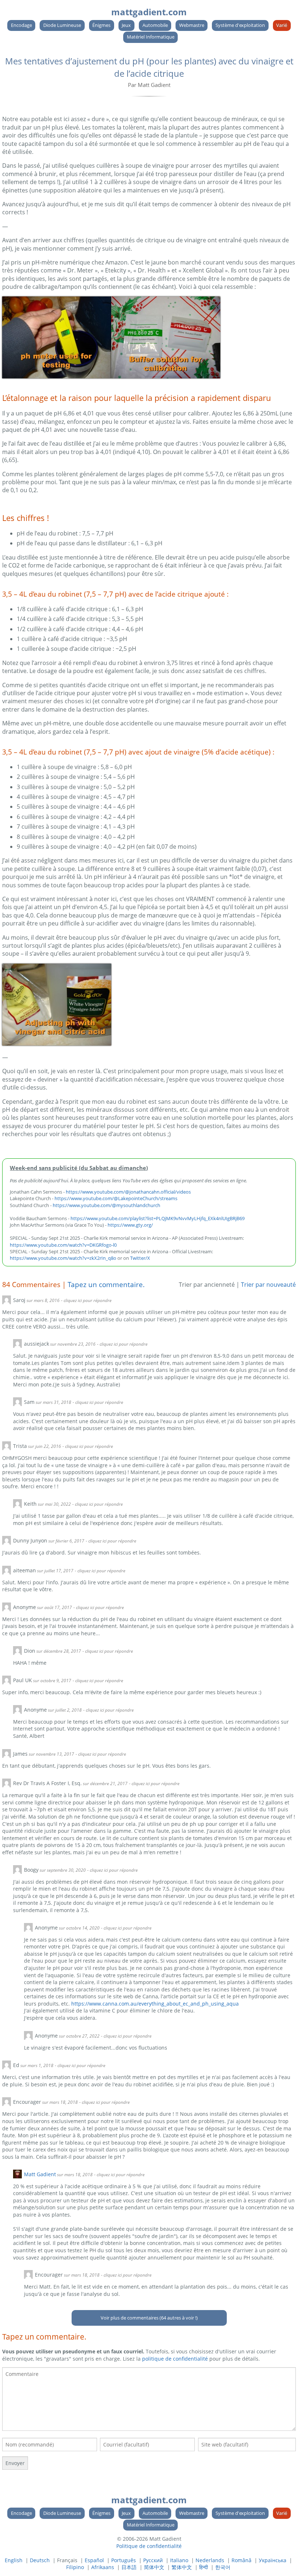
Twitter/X (140, 1258)
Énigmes (101, 25)
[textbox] (149, 2399)
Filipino (75, 2567)
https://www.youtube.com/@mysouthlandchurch (106, 1205)
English (14, 2560)
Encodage (21, 25)
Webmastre (192, 25)
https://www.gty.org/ (130, 1225)
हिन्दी (204, 2567)
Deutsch (40, 2560)
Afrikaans (103, 2567)
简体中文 (154, 2567)
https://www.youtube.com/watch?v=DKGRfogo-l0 (63, 1245)
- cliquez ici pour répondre (86, 1300)
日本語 (129, 2567)
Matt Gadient (40, 2174)
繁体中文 (182, 2567)
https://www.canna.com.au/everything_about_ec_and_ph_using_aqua (155, 2004)
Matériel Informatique (151, 37)
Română (241, 2560)
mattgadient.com (149, 12)
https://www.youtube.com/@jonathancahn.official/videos (128, 1192)
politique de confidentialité (175, 2359)
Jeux (126, 25)
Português (124, 2560)
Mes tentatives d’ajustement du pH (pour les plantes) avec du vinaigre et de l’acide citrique (149, 67)
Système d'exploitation (240, 25)
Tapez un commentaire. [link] (106, 1284)
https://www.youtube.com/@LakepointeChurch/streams (116, 1198)
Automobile (155, 25)
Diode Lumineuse (62, 25)
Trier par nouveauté (268, 1285)
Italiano (179, 2560)
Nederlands (210, 2560)
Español (94, 2560)
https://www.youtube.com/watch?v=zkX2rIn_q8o (63, 1258)
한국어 (223, 2567)
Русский (153, 2560)
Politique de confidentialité (149, 2546)
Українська (273, 2560)
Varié (282, 25)
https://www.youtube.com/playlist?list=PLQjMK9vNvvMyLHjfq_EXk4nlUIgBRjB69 (158, 1218)
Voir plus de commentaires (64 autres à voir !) (149, 2318)
